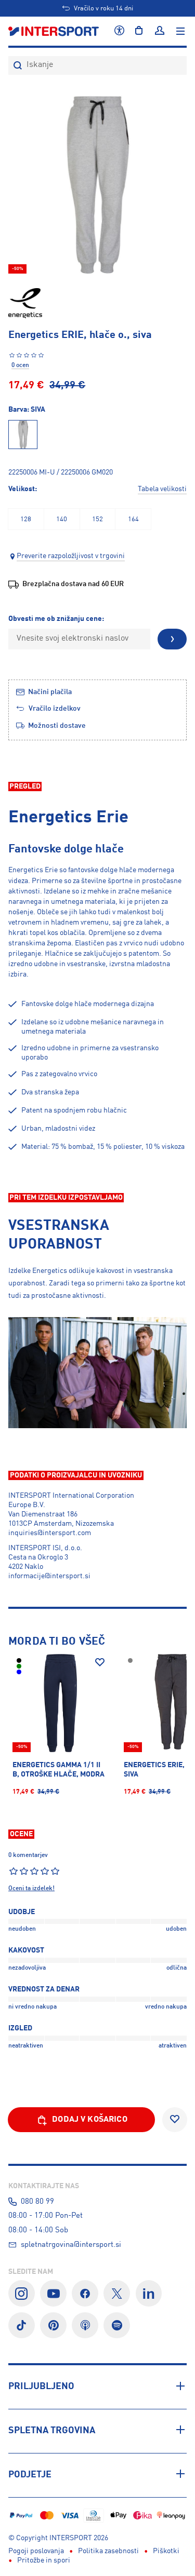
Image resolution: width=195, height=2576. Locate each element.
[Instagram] (22, 2293)
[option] (26, 519)
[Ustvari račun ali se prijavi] (160, 31)
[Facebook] (85, 2293)
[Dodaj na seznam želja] (100, 1662)
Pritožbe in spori (44, 2560)
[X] (117, 2293)
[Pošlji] (172, 639)
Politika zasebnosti (108, 2551)
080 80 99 (37, 2202)
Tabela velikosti (162, 489)
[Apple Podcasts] (85, 2326)
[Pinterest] (53, 2326)
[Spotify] (117, 2326)
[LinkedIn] (149, 2293)
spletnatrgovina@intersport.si (71, 2245)
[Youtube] (53, 2293)
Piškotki (166, 2551)
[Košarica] (139, 31)
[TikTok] (22, 2326)
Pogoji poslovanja (36, 2551)
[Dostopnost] (119, 31)
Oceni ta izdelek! (31, 1889)
